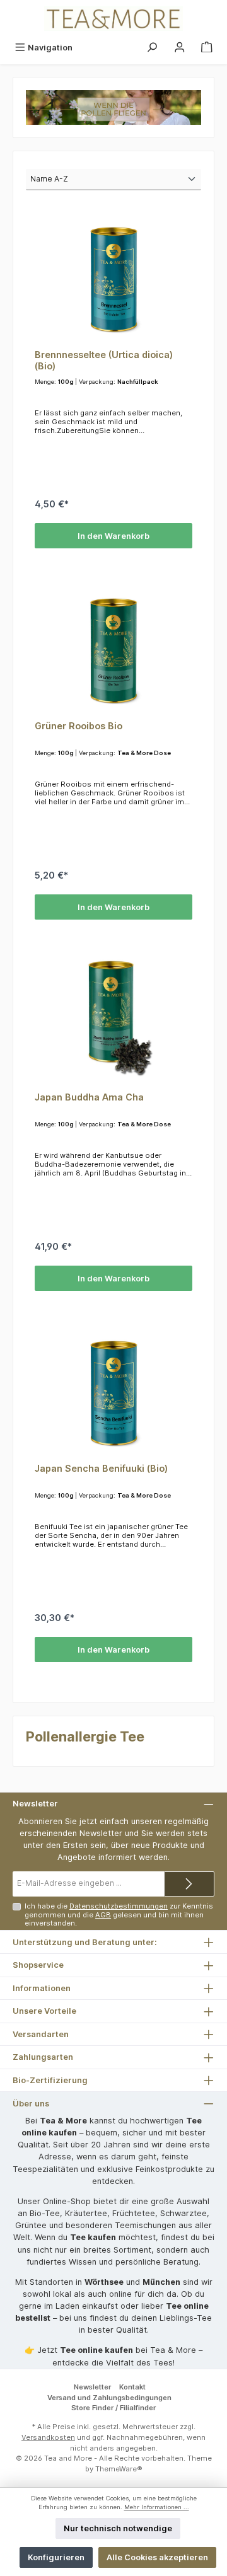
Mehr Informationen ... (157, 2507)
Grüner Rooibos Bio (79, 726)
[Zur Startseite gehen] (113, 19)
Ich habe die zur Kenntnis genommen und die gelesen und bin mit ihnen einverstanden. (119, 1915)
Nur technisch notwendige (118, 2528)
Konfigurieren (56, 2557)
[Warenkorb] (207, 48)
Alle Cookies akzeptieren (157, 2557)
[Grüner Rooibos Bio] (113, 648)
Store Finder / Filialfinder (113, 2408)
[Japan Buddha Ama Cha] (113, 1019)
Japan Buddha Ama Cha (89, 1097)
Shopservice (38, 1965)
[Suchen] (152, 48)
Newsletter (92, 2387)
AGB (103, 1915)
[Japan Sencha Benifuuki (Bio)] (113, 1390)
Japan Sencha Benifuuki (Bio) (101, 1468)
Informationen (42, 1988)
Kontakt (132, 2387)
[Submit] (189, 1884)
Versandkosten (48, 2437)
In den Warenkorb (113, 536)
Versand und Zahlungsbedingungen (109, 2398)
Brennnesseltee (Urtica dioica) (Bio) (104, 360)
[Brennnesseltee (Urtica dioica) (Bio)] (113, 277)
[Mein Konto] (180, 48)
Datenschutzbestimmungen (119, 1906)
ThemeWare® (119, 2469)
